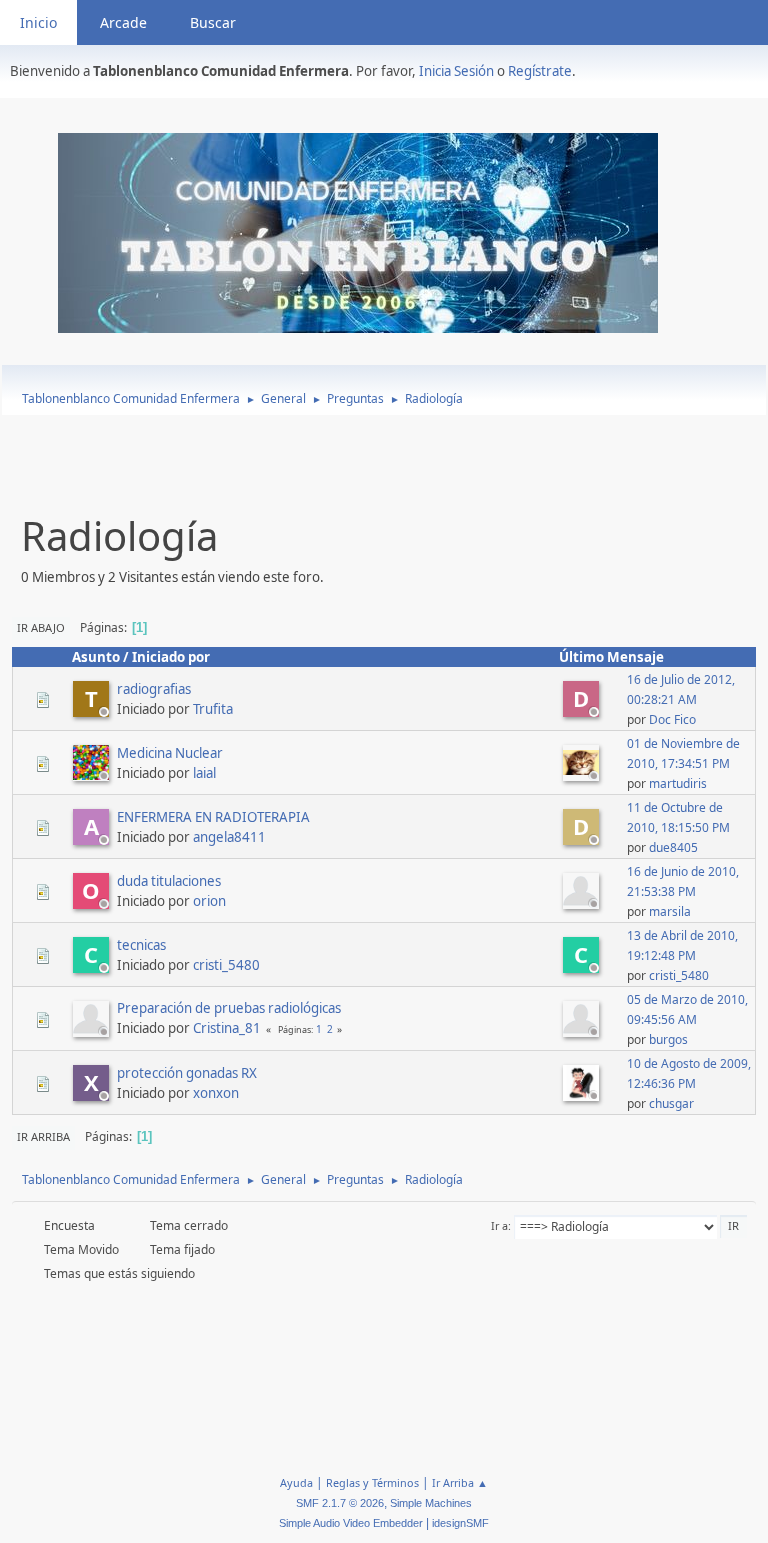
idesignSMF (460, 1523)
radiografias (154, 689)
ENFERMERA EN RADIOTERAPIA (213, 817)
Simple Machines (431, 1503)
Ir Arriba (43, 1136)
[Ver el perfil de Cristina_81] (93, 1031)
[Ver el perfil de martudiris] (583, 775)
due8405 (673, 847)
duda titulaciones (169, 881)
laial (204, 773)
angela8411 (229, 837)
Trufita (213, 709)
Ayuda (296, 1482)
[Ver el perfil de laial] (93, 775)
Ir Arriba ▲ (460, 1482)
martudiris (678, 783)
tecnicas (141, 945)
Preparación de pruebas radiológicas (229, 1008)
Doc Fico (672, 719)
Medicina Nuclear (170, 753)
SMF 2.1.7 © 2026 (340, 1503)
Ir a (499, 1225)
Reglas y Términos (372, 1482)
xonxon (216, 1093)
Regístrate (540, 71)
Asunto (96, 657)
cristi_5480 (226, 965)
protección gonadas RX (187, 1073)
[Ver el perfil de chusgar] (583, 1095)
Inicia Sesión (456, 71)
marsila (670, 911)
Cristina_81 (227, 1028)
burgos (668, 1039)
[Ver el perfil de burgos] (583, 1031)
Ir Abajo (41, 627)
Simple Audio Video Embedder (351, 1523)
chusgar (671, 1103)
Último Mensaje (611, 657)
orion (209, 901)
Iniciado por (171, 657)
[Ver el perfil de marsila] (583, 903)
